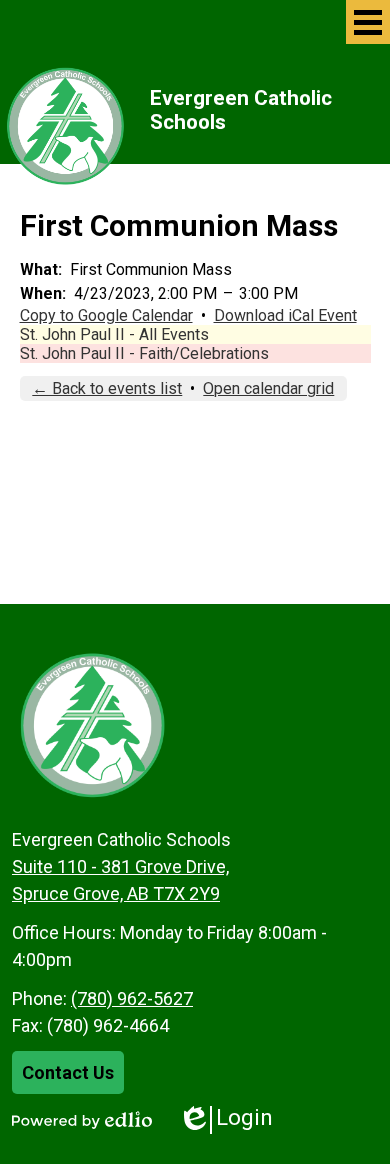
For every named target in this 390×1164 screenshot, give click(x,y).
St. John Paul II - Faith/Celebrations (144, 353)
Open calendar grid (268, 388)
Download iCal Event (285, 315)
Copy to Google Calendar (106, 315)
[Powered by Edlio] (82, 1120)
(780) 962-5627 (132, 998)
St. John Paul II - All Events (114, 334)
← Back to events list (107, 388)
